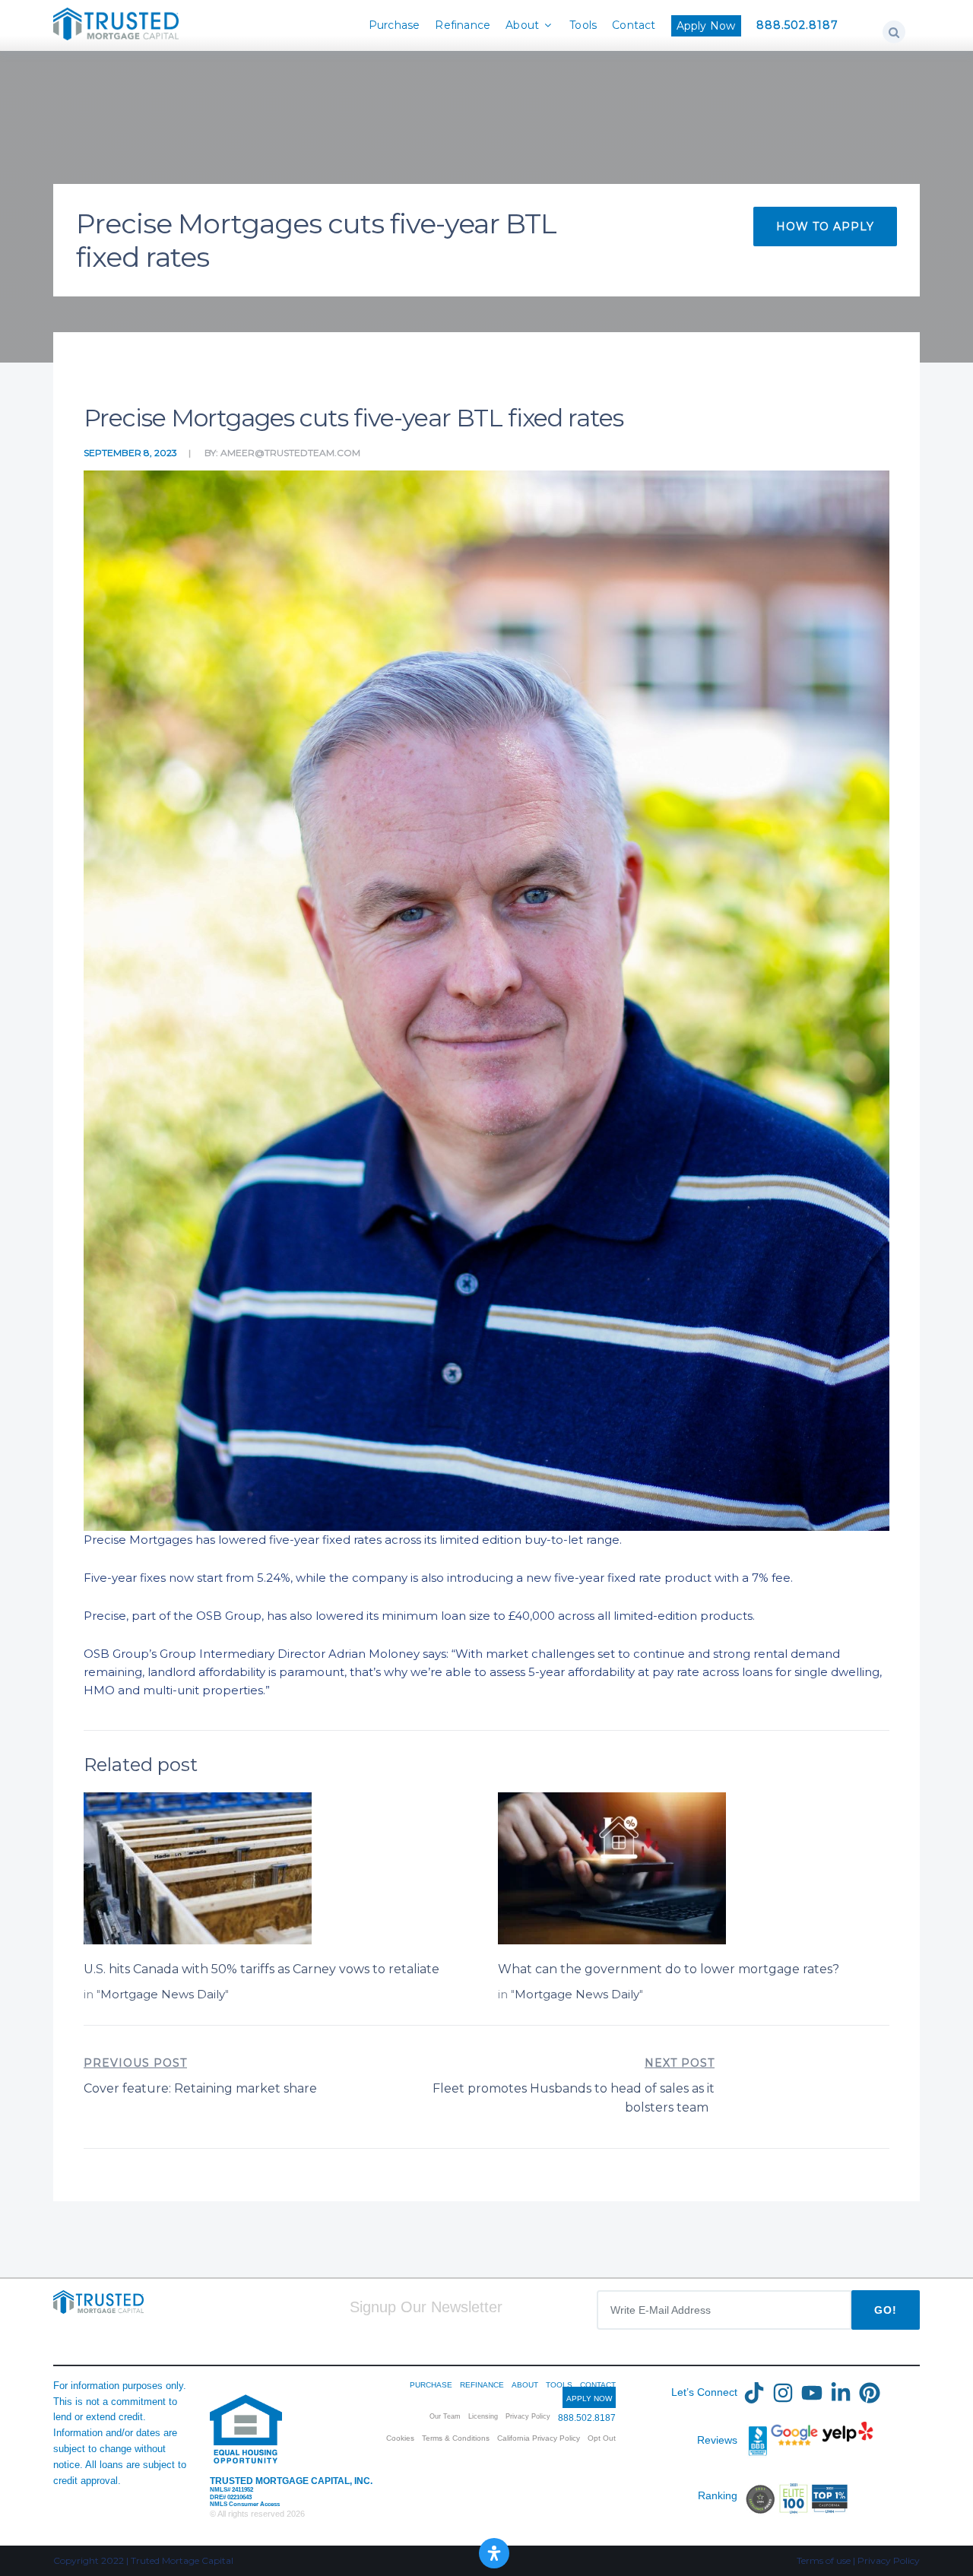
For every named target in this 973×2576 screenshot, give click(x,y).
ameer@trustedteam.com (290, 453)
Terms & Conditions (456, 2438)
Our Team (445, 2416)
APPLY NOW (589, 2399)
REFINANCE (482, 2385)
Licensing (483, 2416)
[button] (894, 32)
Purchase (395, 25)
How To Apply (825, 227)
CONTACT (598, 2385)
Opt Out (602, 2438)
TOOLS (559, 2385)
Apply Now (706, 26)
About (522, 25)
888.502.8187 (797, 25)
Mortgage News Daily (163, 1994)
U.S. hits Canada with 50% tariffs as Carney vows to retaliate (261, 1969)
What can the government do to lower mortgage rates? (669, 1969)
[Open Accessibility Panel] (494, 2553)
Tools (583, 25)
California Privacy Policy (539, 2438)
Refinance (463, 25)
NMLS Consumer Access (245, 2504)
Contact (634, 25)
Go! (886, 2310)
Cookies (400, 2438)
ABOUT (525, 2385)
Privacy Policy (528, 2416)
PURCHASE (431, 2385)
